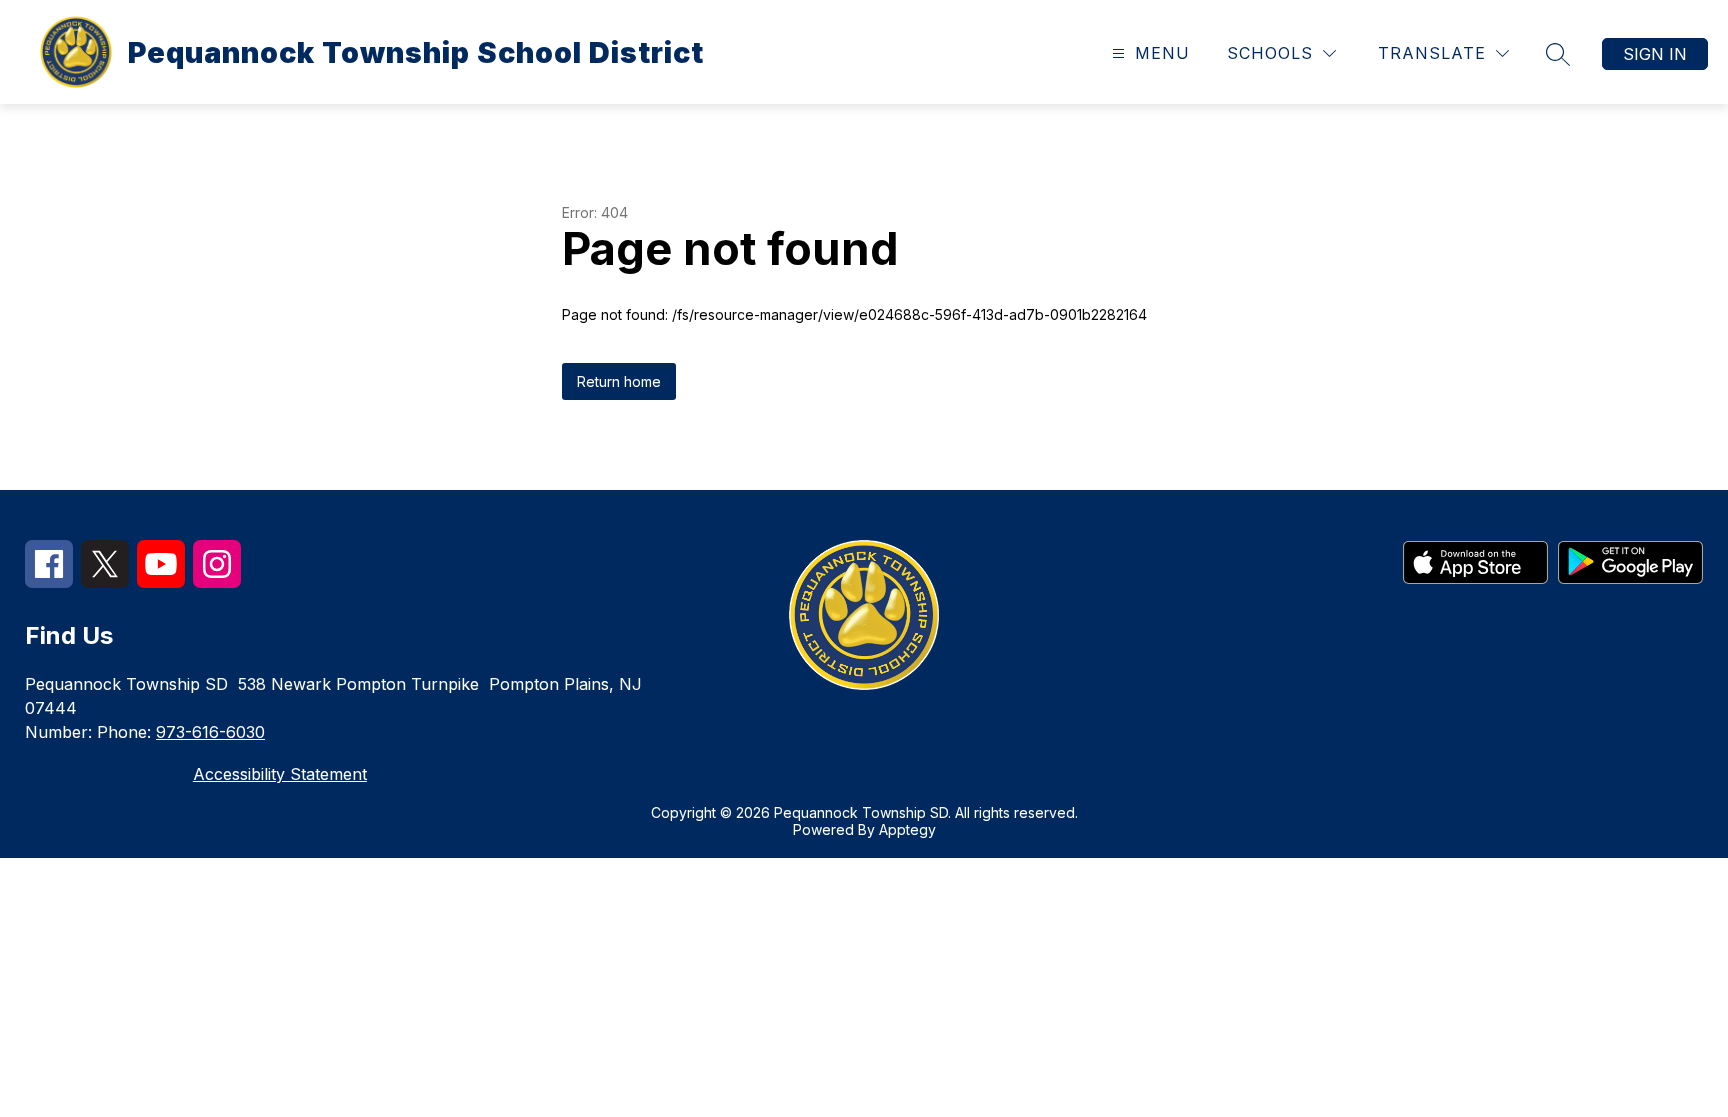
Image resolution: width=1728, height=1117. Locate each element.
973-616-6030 (210, 732)
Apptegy (907, 829)
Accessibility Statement (280, 774)
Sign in (1655, 54)
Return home (619, 381)
